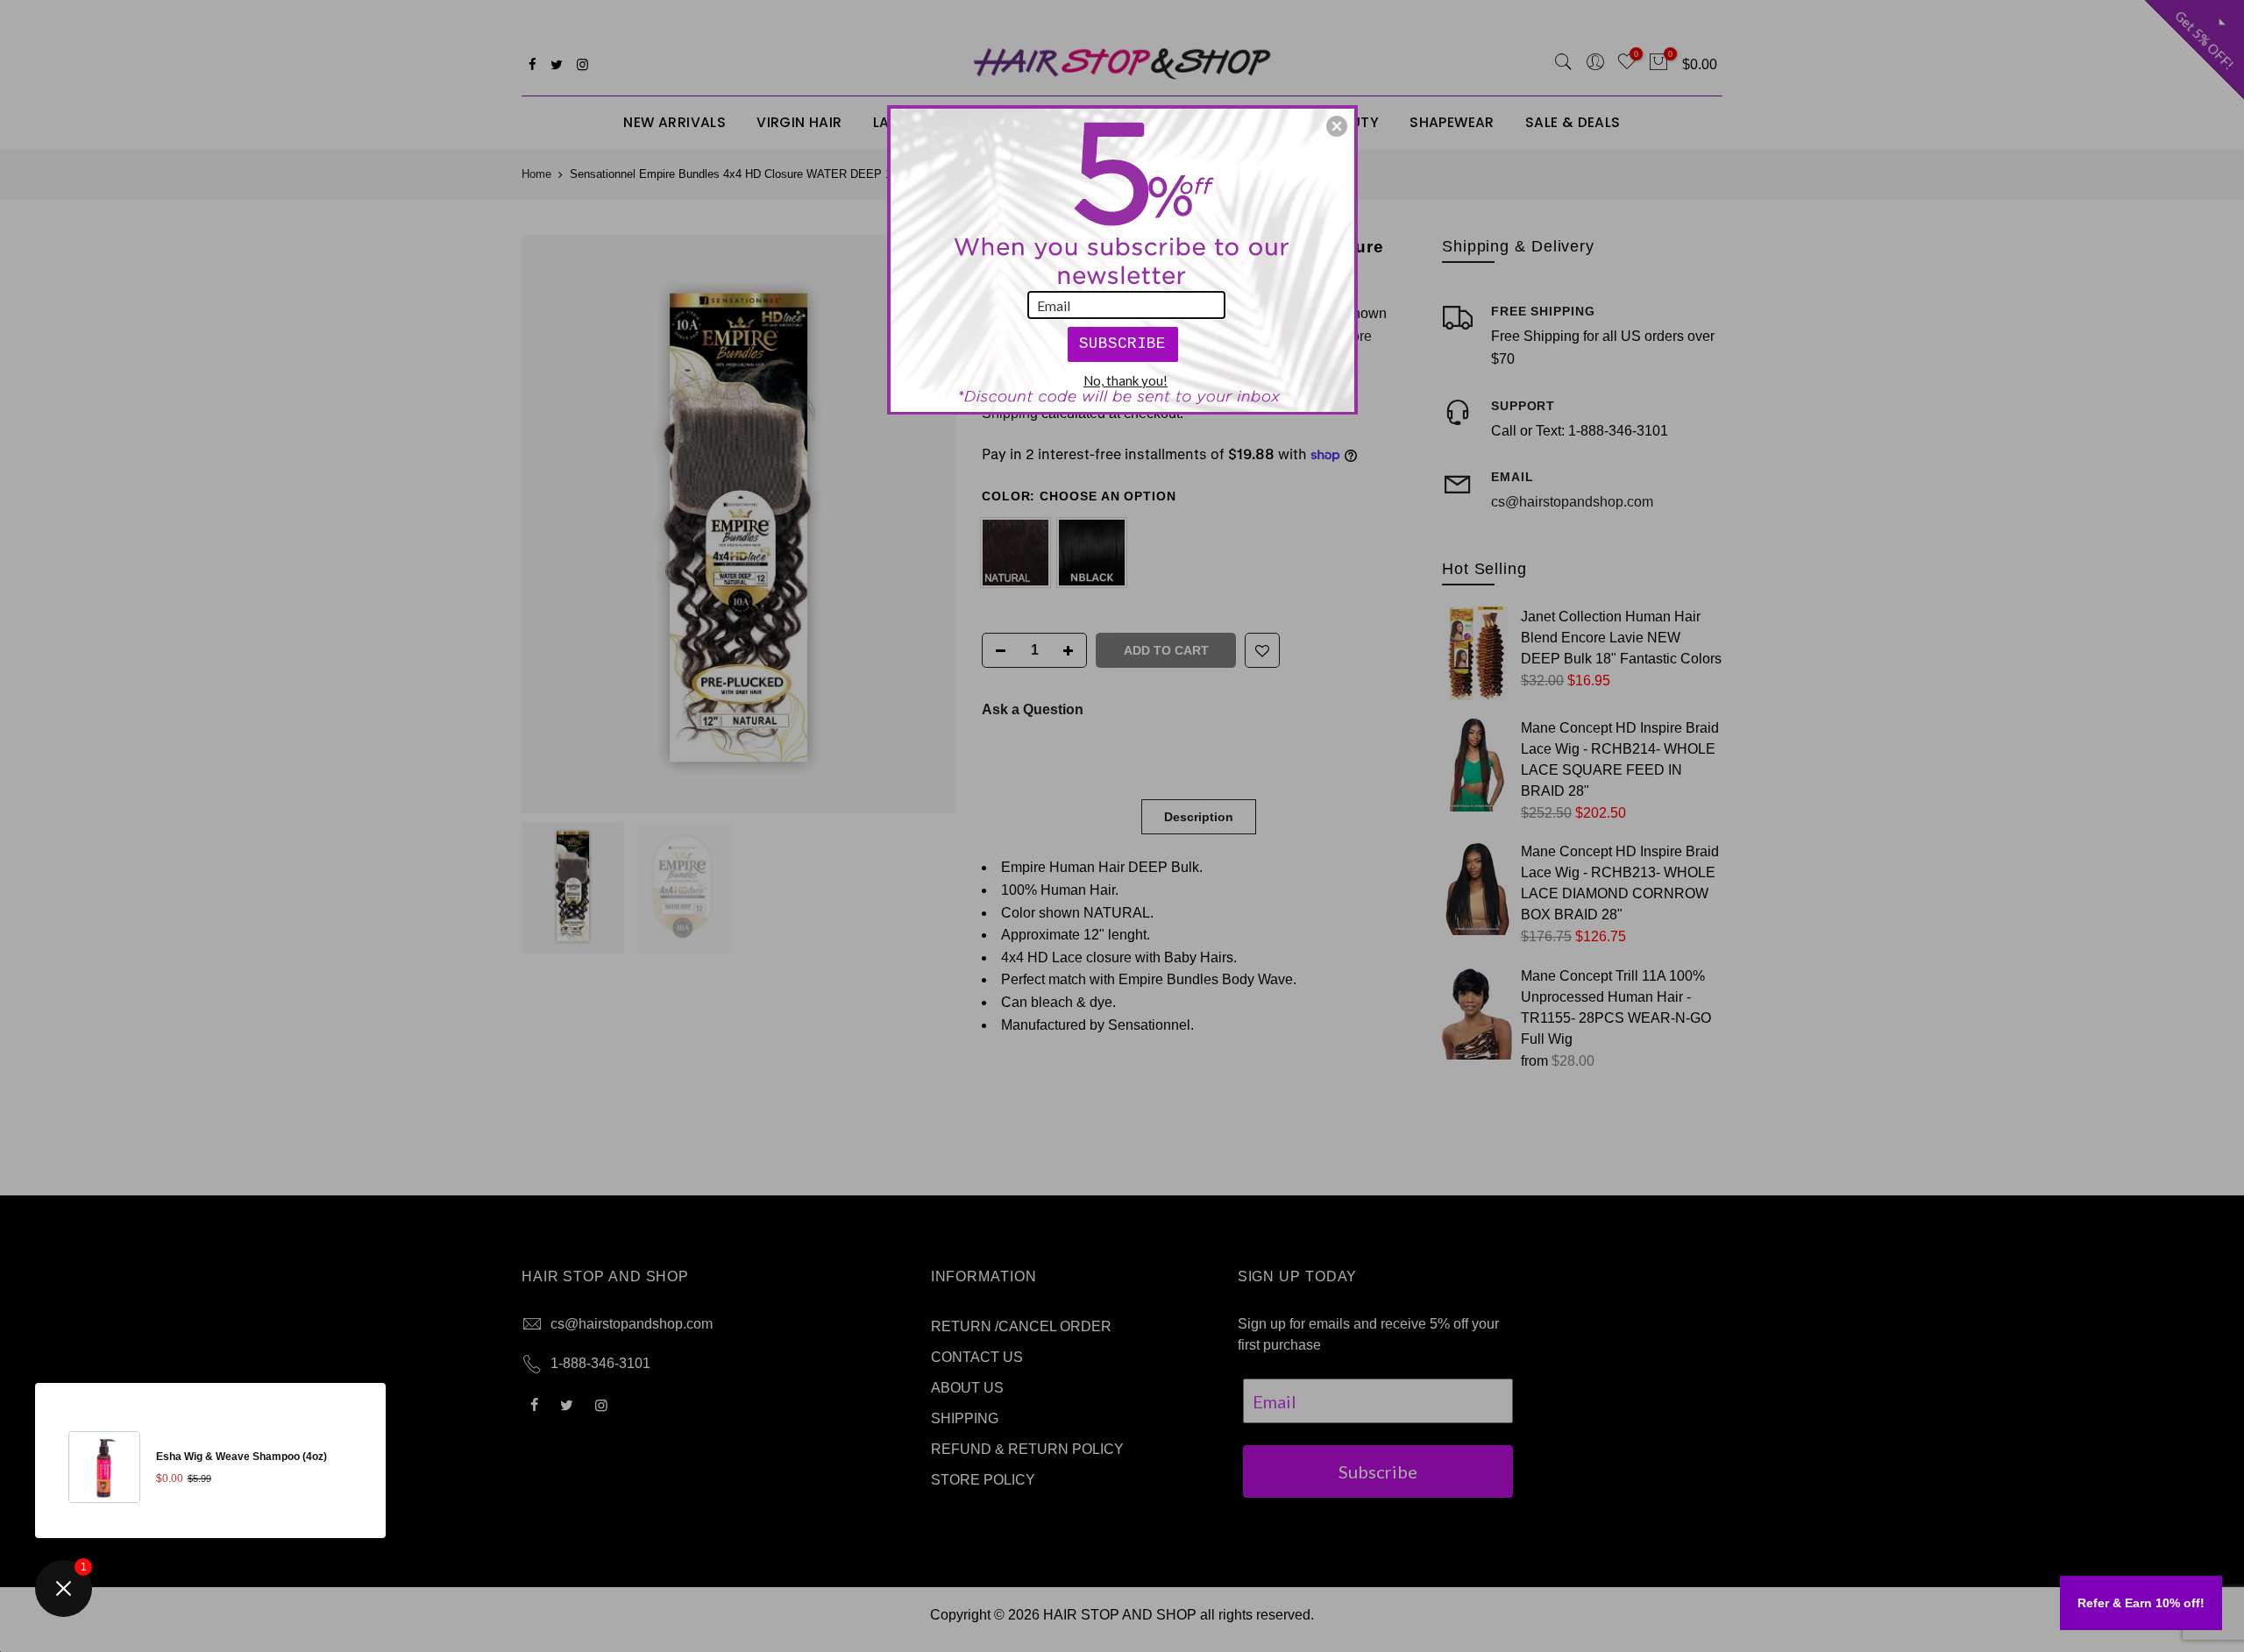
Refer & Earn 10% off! (2141, 1603)
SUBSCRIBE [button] (1122, 344)
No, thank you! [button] (1126, 380)
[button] (1337, 126)
